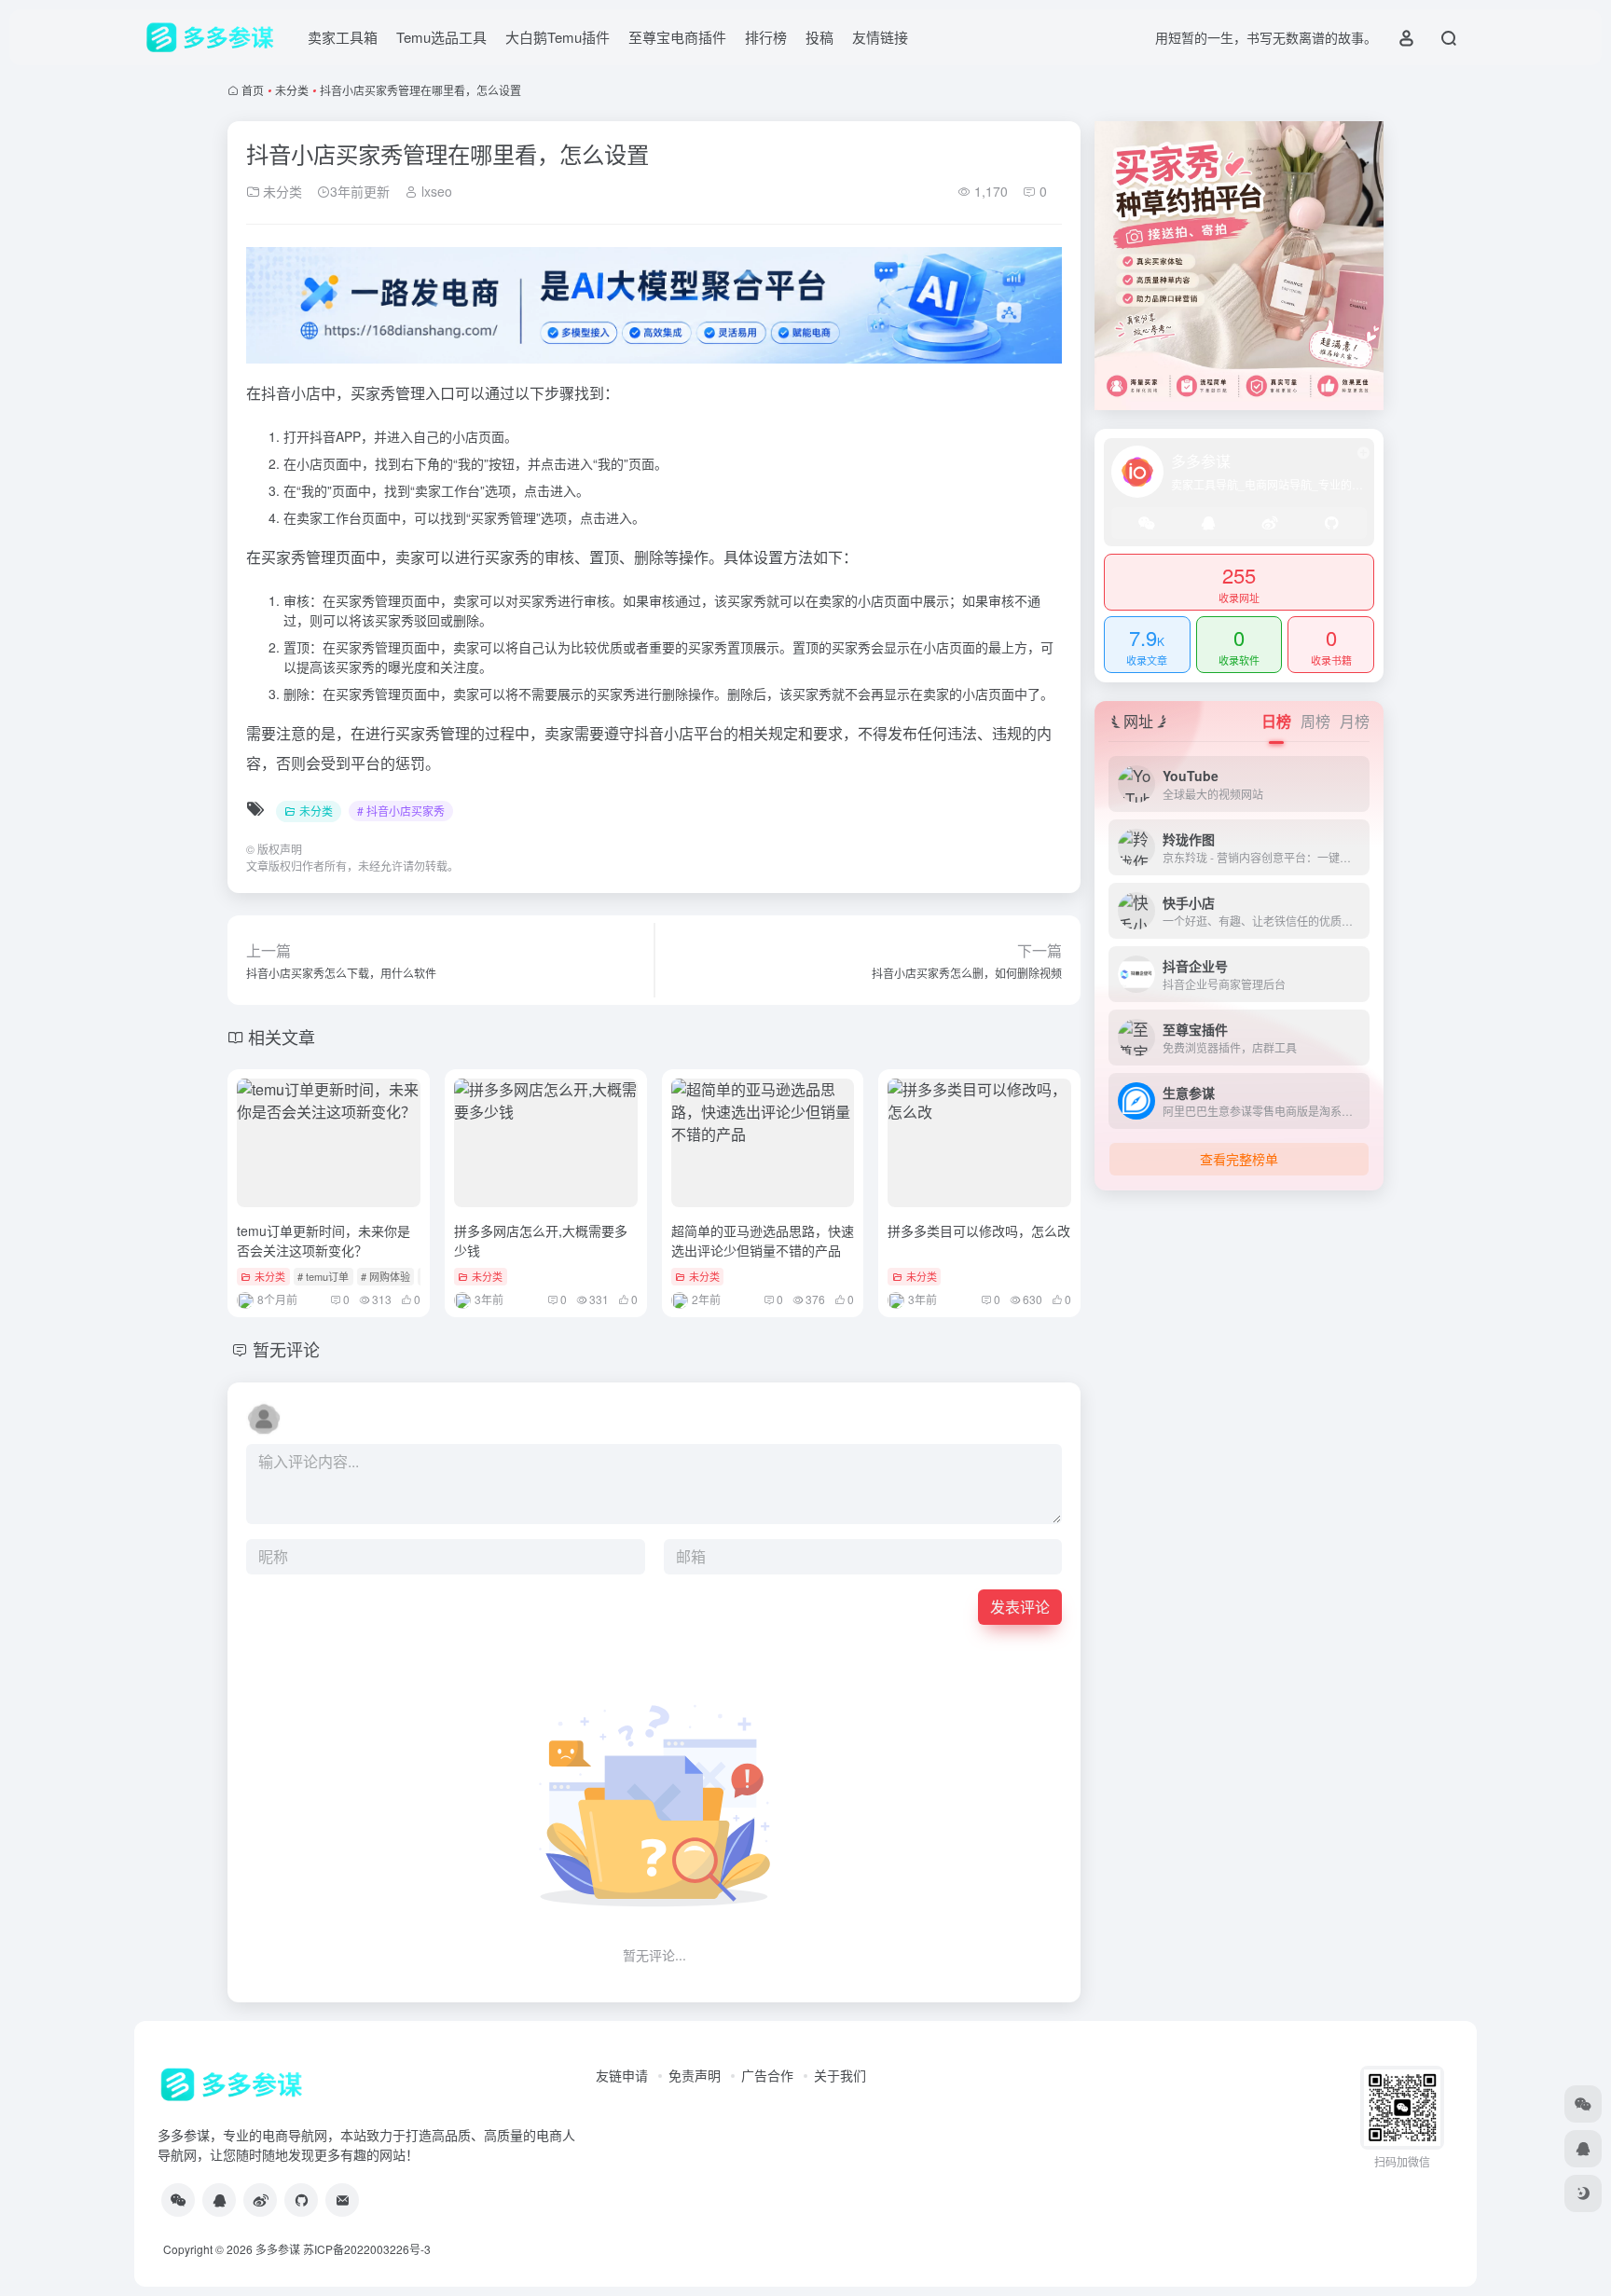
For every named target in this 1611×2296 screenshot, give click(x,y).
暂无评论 (286, 1349)
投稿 (819, 37)
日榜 (1276, 721)
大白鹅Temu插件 (558, 37)
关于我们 (840, 2075)
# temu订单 (323, 1276)
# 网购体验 (386, 1276)
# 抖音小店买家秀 (401, 811)
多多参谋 (278, 2249)
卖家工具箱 (343, 37)
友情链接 (880, 37)
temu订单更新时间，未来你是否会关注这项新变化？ (324, 1240)
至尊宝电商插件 (677, 37)
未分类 (292, 90)
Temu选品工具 (441, 37)
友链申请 (622, 2075)
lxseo (435, 191)
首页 (253, 90)
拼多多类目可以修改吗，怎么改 (979, 1230)
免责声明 (695, 2075)
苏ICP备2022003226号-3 (367, 2249)
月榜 (1355, 721)
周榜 (1315, 721)
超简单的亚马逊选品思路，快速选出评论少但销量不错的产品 (763, 1240)
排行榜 (766, 37)
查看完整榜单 (1239, 1159)
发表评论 (1020, 1607)
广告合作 (767, 2075)
